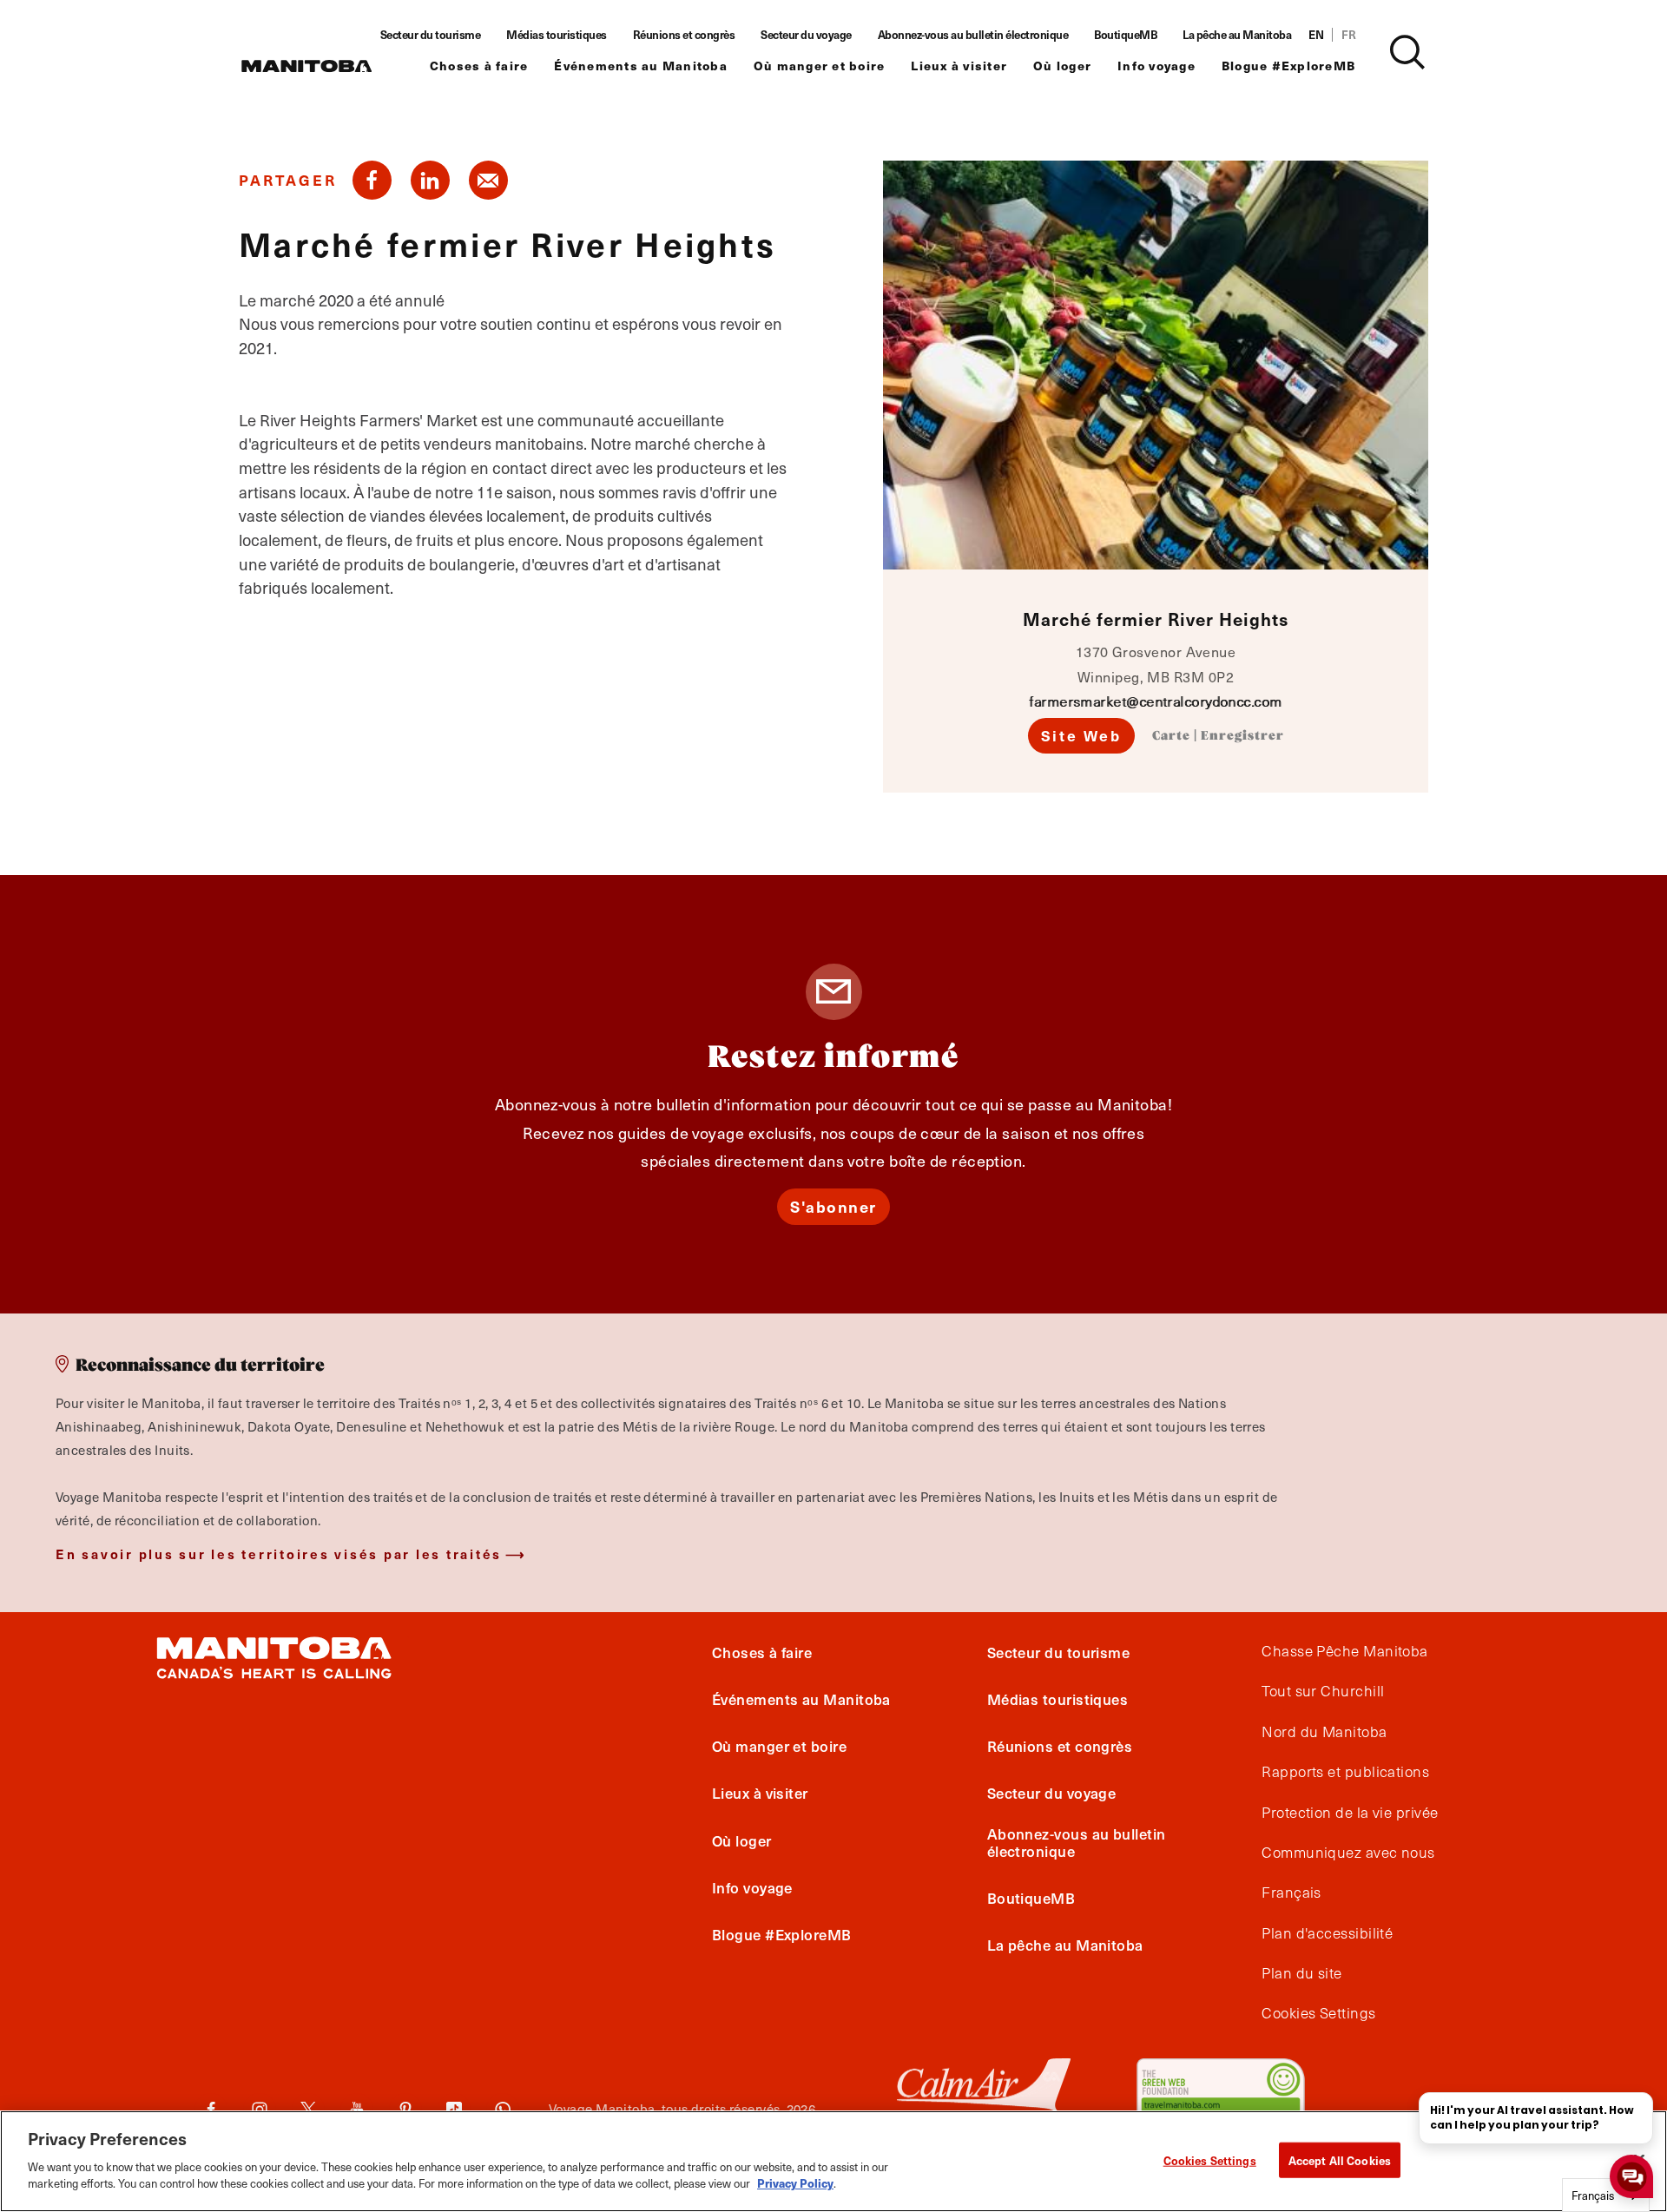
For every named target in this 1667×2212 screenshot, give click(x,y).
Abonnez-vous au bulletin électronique (973, 35)
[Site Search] (1407, 52)
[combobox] (1606, 2195)
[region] (833, 2161)
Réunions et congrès (684, 35)
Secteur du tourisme (431, 35)
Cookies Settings (1210, 2159)
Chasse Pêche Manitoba (1344, 1651)
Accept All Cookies (1340, 2159)
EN (1316, 35)
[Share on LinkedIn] (430, 180)
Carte (1171, 736)
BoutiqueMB (1125, 35)
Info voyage (1156, 66)
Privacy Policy (795, 2183)
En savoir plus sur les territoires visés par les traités (279, 1554)
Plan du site (1301, 1973)
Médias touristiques (557, 35)
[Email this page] (488, 180)
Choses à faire (479, 66)
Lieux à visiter (959, 66)
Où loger (1062, 66)
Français (1291, 1893)
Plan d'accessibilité (1327, 1933)
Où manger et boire (820, 66)
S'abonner (833, 1206)
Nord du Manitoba (1324, 1732)
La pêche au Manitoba (1237, 35)
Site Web (1081, 735)
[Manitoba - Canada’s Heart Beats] (306, 66)
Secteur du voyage (806, 35)
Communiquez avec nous (1348, 1853)
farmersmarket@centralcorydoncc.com (1155, 701)
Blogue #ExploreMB (1288, 66)
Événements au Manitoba (641, 66)
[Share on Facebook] (372, 180)
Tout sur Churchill (1323, 1691)
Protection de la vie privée (1350, 1813)
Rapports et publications (1345, 1772)
